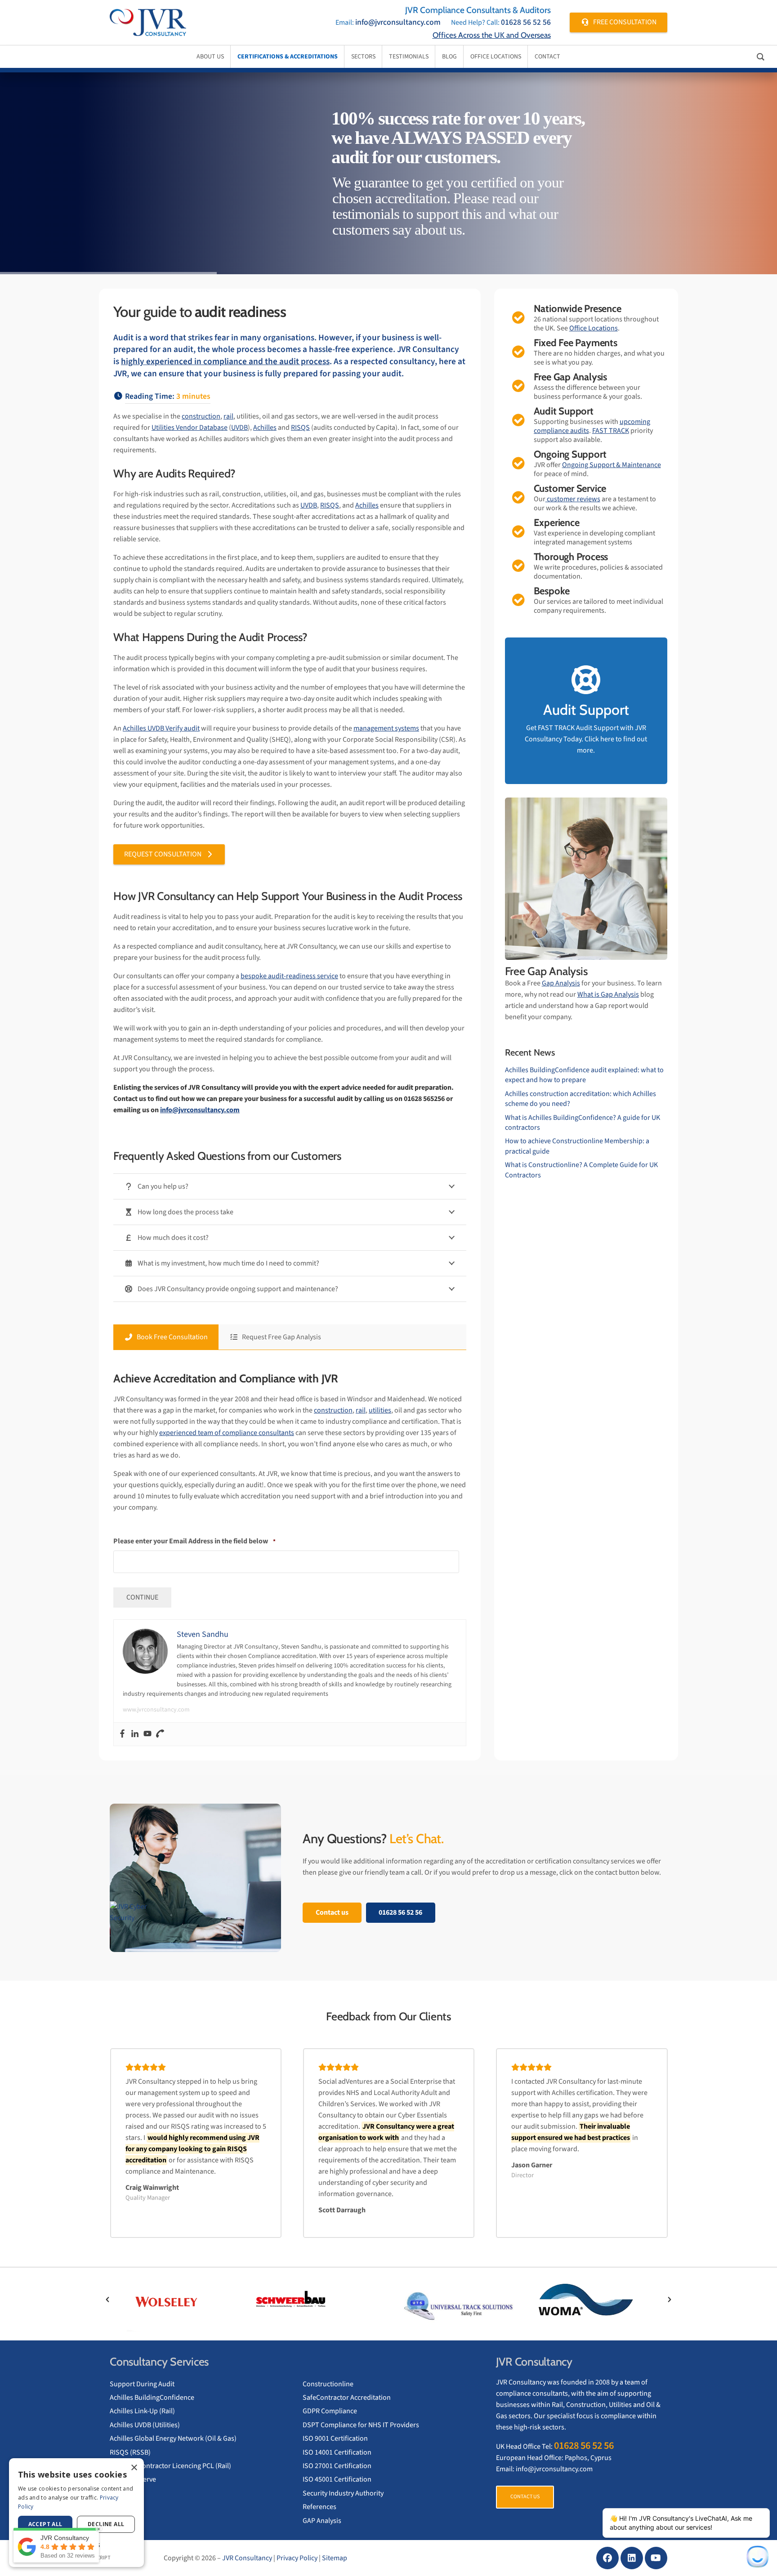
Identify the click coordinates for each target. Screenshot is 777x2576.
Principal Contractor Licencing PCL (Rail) (170, 2466)
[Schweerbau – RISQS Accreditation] (319, 2299)
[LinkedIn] (632, 2558)
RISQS (300, 428)
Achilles (265, 428)
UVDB (239, 428)
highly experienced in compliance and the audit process (225, 361)
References (319, 2507)
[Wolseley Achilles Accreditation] (179, 2302)
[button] (107, 2300)
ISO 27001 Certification (337, 2466)
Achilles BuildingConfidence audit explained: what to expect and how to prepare (584, 1075)
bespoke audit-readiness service (289, 976)
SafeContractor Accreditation (347, 2398)
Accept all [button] (45, 2524)
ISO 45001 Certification (337, 2479)
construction (201, 416)
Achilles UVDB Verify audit (161, 728)
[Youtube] (147, 1734)
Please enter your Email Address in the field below (194, 1541)
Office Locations (594, 328)
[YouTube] (656, 2558)
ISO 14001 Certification (337, 2452)
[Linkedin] (135, 1734)
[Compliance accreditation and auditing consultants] (148, 22)
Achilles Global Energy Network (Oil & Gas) (173, 2438)
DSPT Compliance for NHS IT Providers (361, 2425)
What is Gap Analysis (608, 994)
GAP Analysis (322, 2521)
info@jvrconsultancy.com (398, 22)
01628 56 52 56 (526, 22)
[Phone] (160, 1734)
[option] (179, 2300)
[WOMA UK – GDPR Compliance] (598, 2302)
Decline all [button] (106, 2524)
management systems (386, 728)
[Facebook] (122, 1734)
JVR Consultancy (247, 2558)
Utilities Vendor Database (190, 428)
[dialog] (76, 2513)
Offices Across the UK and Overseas (492, 35)
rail (228, 416)
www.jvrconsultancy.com (156, 1710)
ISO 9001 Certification (335, 2438)
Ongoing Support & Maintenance (612, 465)
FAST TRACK (611, 431)
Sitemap (335, 2558)
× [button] (134, 2468)
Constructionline (328, 2384)
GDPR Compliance (330, 2411)
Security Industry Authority (343, 2493)
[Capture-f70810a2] (458, 2307)
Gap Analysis (561, 983)
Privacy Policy (297, 2558)
